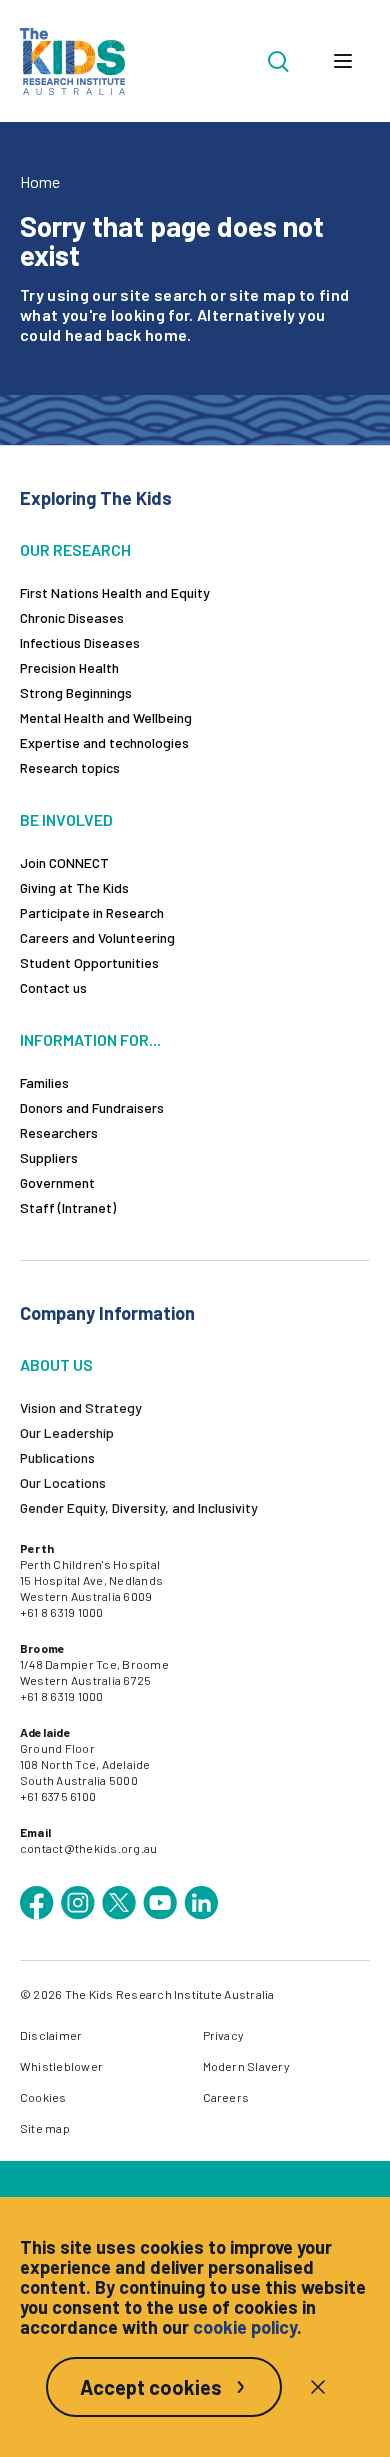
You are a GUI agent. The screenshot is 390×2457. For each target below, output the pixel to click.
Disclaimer (51, 2035)
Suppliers (49, 1157)
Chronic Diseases (72, 617)
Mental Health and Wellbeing (106, 717)
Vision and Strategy (81, 1407)
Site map (45, 2128)
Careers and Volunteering (97, 937)
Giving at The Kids (74, 887)
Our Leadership (67, 1432)
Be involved (66, 819)
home (166, 334)
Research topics (70, 767)
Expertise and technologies (104, 742)
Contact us (53, 987)
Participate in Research (92, 912)
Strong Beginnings (76, 692)
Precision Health (69, 667)
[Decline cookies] (318, 2387)
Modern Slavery (246, 2066)
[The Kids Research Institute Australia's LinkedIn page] (201, 1903)
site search (163, 294)
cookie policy (245, 2327)
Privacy (224, 2035)
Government (57, 1182)
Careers (226, 2097)
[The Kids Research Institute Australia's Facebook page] (37, 1903)
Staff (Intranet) (68, 1207)
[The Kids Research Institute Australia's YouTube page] (160, 1903)
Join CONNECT (64, 862)
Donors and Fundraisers (92, 1107)
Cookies (43, 2097)
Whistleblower (61, 2066)
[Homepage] (72, 61)
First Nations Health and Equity (115, 592)
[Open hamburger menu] (343, 61)
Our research (75, 549)
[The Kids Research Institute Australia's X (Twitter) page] (119, 1903)
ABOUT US (56, 1364)
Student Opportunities (89, 962)
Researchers (59, 1132)
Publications (57, 1457)
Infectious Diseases (80, 642)
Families (44, 1082)
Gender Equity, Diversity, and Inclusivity (139, 1507)
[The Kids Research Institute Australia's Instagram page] (78, 1903)
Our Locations (63, 1482)
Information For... (90, 1039)
